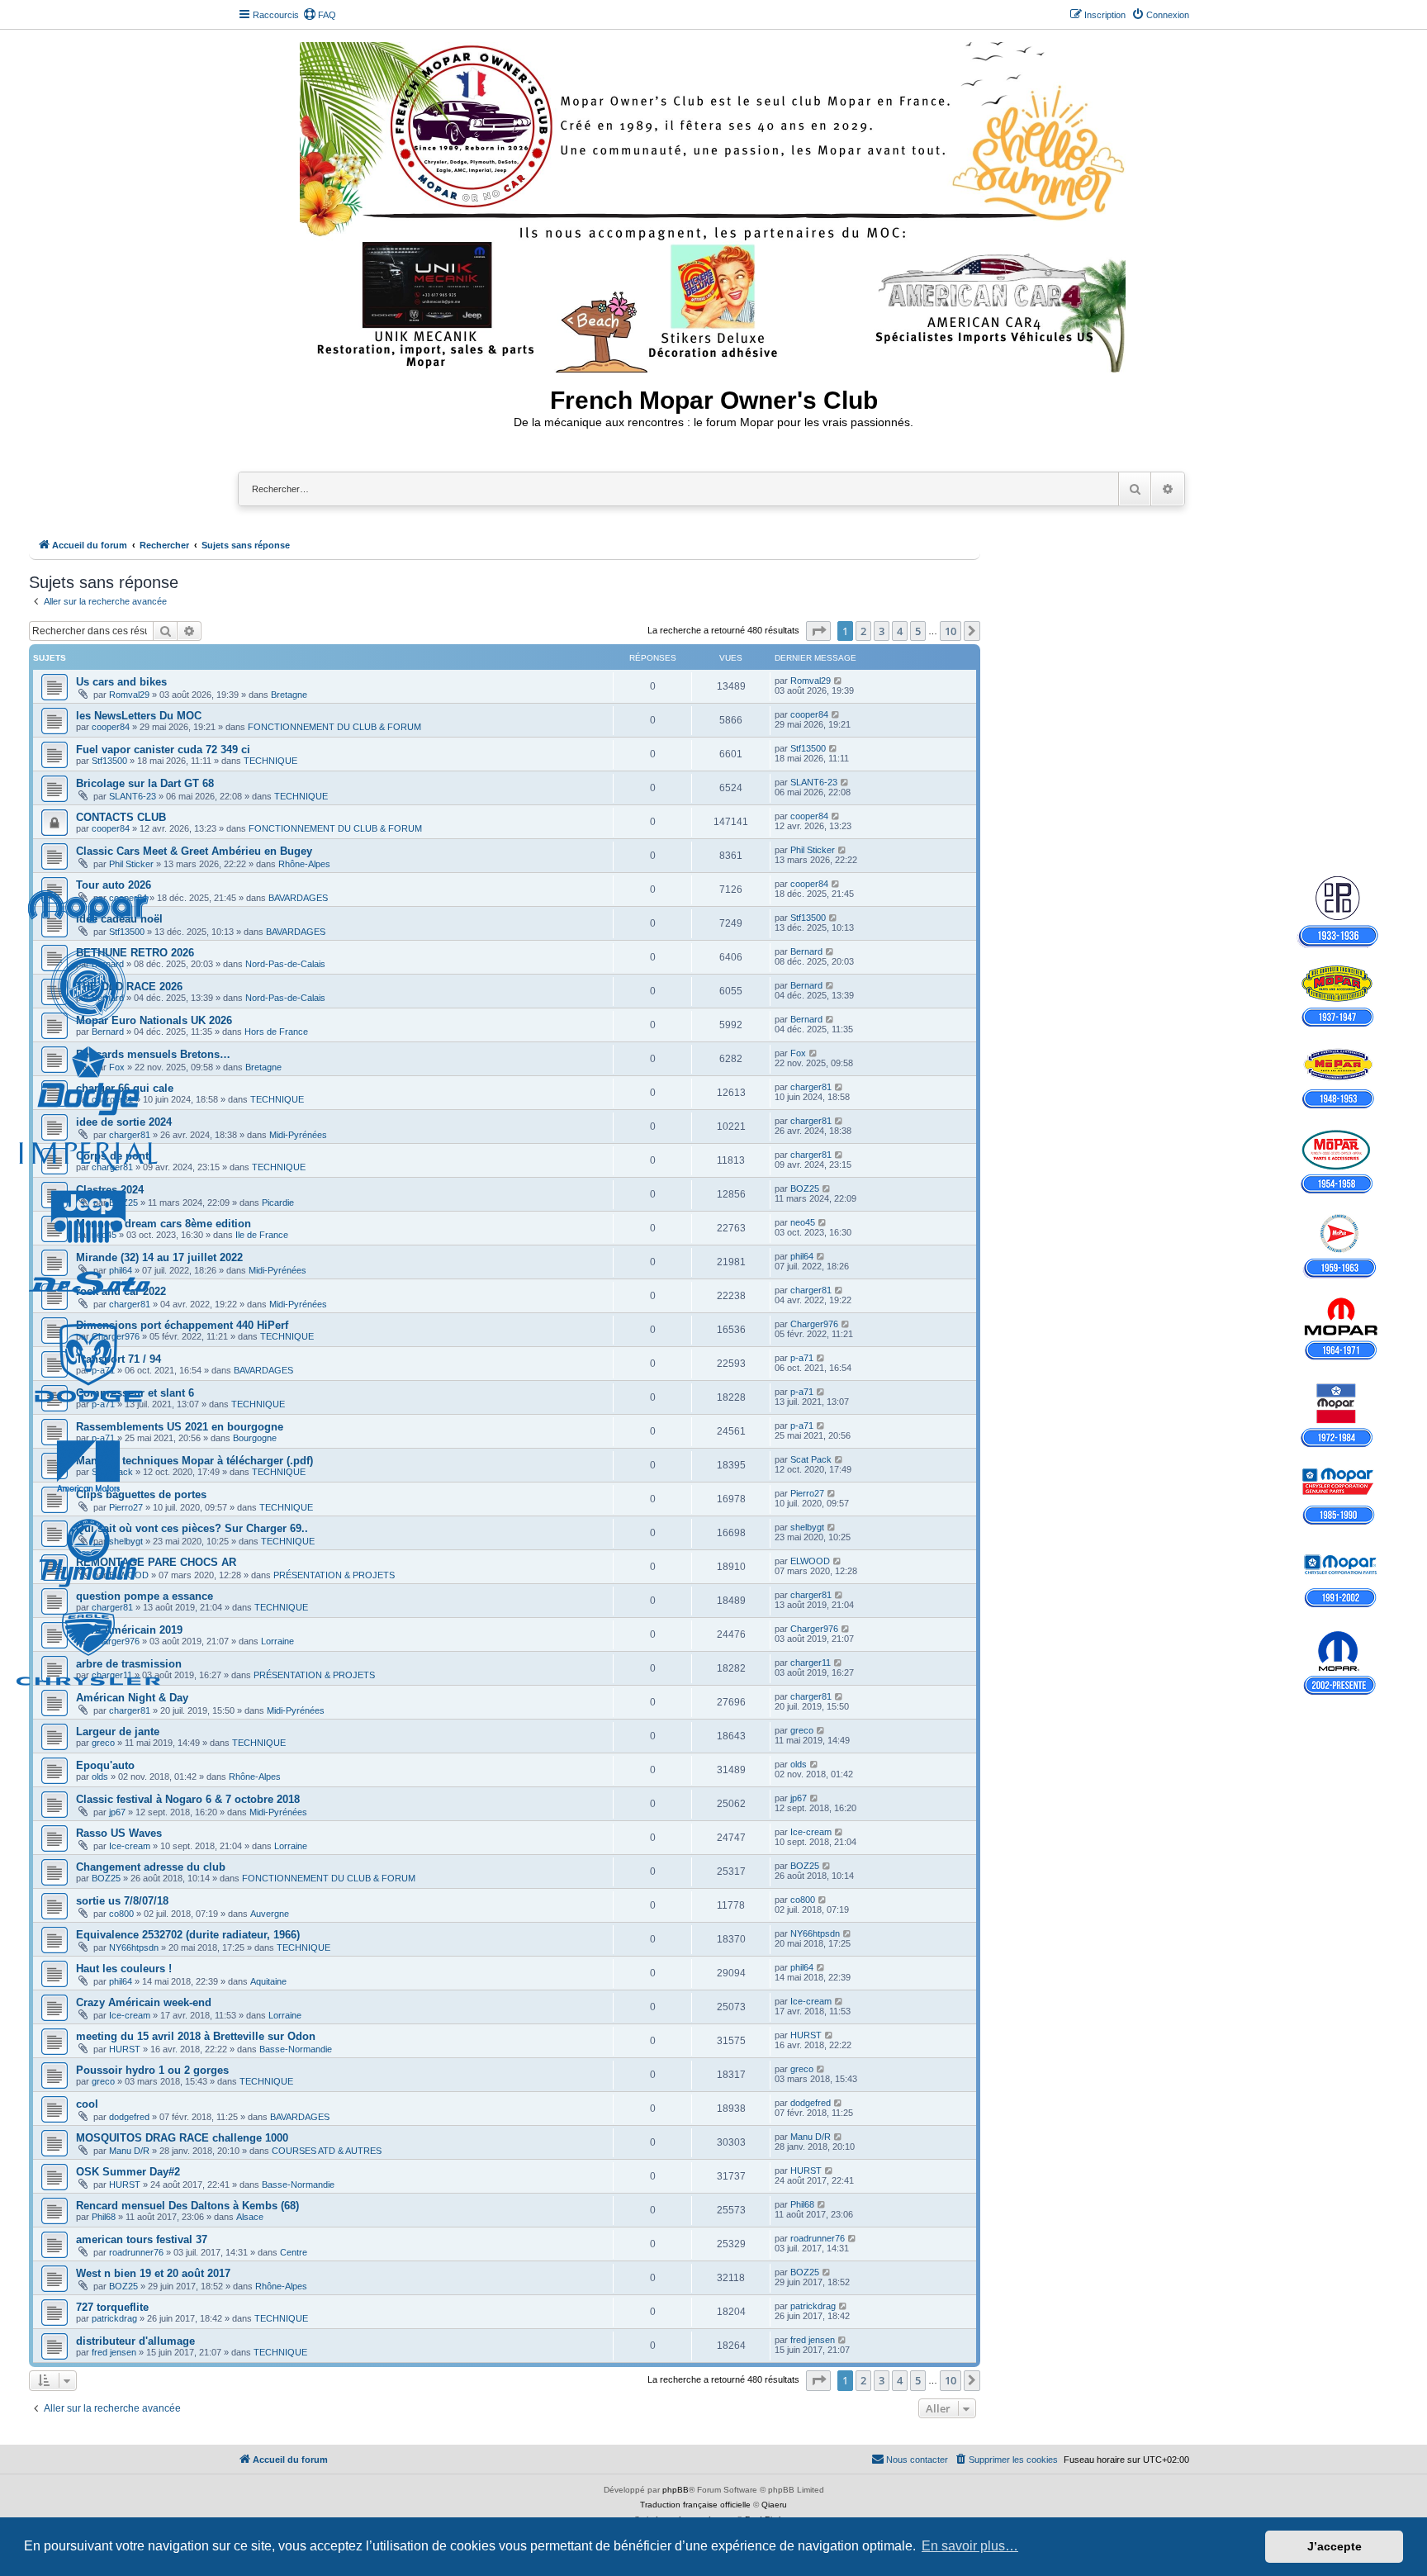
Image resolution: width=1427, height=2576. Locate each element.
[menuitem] (320, 15)
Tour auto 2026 (114, 885)
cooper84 (111, 727)
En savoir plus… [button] (970, 2546)
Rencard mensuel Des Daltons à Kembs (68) (187, 2206)
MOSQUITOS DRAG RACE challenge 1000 (182, 2138)
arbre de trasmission (129, 1664)
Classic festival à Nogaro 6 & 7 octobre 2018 (188, 1799)
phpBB (676, 2490)
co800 (121, 1914)
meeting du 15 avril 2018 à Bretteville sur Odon (196, 2036)
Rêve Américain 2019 (129, 1630)
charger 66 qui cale (125, 1088)
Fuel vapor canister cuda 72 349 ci (163, 750)
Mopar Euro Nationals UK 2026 (154, 1020)
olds (100, 1777)
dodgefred (129, 2117)
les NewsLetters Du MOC (139, 716)
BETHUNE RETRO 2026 (135, 953)
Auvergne (270, 1914)
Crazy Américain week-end (144, 2002)
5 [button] (918, 631)
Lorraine (277, 1641)
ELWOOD (129, 1575)
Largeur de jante (118, 1732)
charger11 (112, 1675)
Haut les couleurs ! (124, 1969)
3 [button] (882, 631)
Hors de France (276, 1032)
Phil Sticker (131, 864)
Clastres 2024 (110, 1190)
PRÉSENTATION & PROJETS (334, 1575)
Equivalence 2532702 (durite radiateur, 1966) (188, 1935)
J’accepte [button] (1335, 2546)
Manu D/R (129, 2151)
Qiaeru (774, 2505)
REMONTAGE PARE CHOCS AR (156, 1562)
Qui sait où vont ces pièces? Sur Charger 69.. (192, 1528)
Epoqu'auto (105, 1765)
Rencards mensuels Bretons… (153, 1054)
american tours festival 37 (142, 2239)
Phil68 (104, 2217)
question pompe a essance (145, 1596)
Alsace (250, 2217)
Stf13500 (109, 761)
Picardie (278, 1203)
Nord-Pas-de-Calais (285, 964)
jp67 (117, 1812)
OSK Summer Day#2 (128, 2172)
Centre (294, 2252)
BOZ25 (123, 1203)
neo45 (104, 1235)
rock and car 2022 (121, 1291)
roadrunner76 (136, 2252)
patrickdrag (114, 2318)
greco (103, 1743)
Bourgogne (255, 1438)
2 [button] (863, 631)
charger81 (112, 1099)
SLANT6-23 (133, 796)
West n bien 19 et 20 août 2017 (153, 2273)
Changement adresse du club (151, 1867)
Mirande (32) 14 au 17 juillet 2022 (159, 1257)
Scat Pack (112, 1472)
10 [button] (951, 631)
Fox (117, 1067)
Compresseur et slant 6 (135, 1393)
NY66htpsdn (134, 1947)
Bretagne (289, 695)
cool (87, 2104)
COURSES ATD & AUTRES (327, 2151)
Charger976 (116, 1336)
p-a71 (103, 1370)
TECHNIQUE (270, 761)
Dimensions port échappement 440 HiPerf (182, 1325)
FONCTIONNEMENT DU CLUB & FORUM (334, 727)
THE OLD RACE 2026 (129, 987)
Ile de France (262, 1235)
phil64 (121, 1270)
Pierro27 (126, 1507)
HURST (125, 2049)
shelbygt (126, 1541)
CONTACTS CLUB (121, 817)
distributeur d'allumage (135, 2341)
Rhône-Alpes (304, 864)
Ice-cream (130, 1846)
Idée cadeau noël (119, 919)
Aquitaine (268, 1981)
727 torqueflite (112, 2307)
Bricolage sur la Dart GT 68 (145, 783)
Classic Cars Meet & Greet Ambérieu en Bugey (194, 851)
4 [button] (900, 631)
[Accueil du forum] (714, 204)
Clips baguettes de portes (141, 1494)
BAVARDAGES (298, 898)
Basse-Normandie (296, 2049)
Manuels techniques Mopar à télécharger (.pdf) (194, 1461)
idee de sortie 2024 (124, 1122)
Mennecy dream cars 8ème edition (164, 1224)
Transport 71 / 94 (119, 1359)
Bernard (108, 964)
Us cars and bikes (121, 682)
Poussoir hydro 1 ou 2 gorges (152, 2070)
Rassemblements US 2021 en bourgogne (180, 1427)
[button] (818, 631)
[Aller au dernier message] (839, 681)
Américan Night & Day (132, 1698)
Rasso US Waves (119, 1833)
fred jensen (114, 2352)
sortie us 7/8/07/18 (122, 1901)
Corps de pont (112, 1156)
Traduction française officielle (695, 2505)
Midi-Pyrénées (298, 1135)
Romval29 (129, 695)
